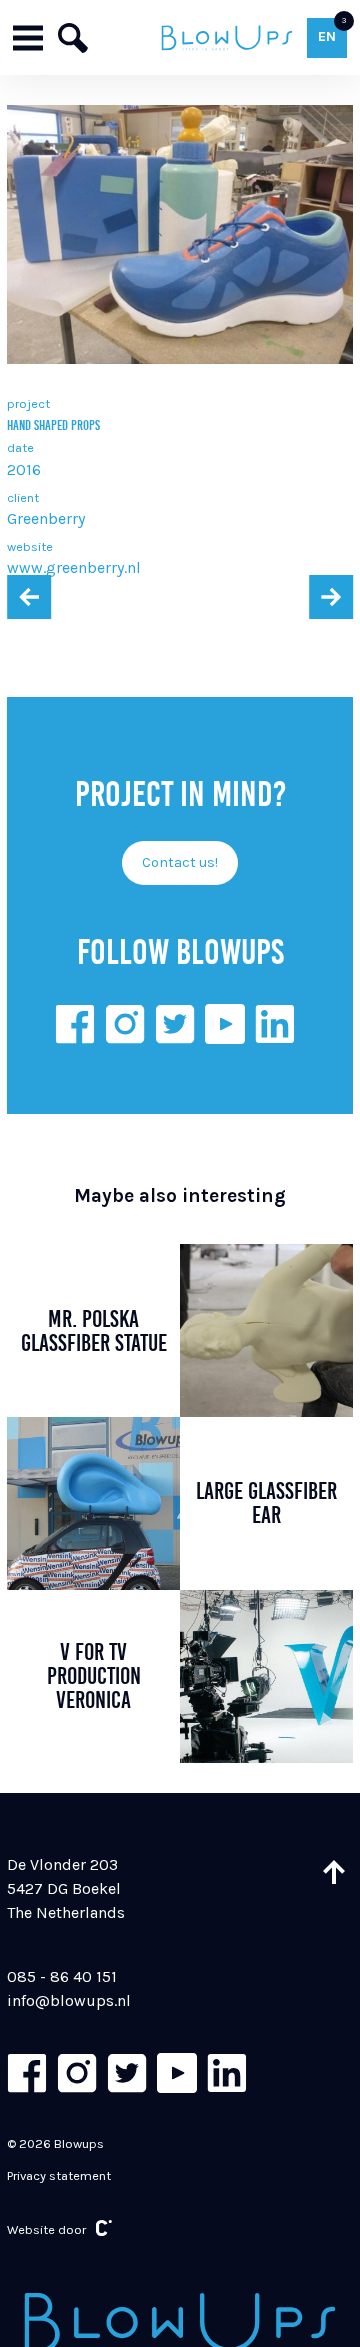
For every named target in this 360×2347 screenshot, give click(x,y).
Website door (46, 2229)
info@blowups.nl (69, 2000)
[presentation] (29, 597)
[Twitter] (175, 1024)
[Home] (226, 37)
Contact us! (180, 862)
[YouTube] (225, 1024)
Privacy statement (59, 2175)
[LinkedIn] (275, 1024)
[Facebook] (75, 1024)
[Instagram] (125, 1024)
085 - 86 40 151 (62, 1976)
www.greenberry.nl (74, 567)
